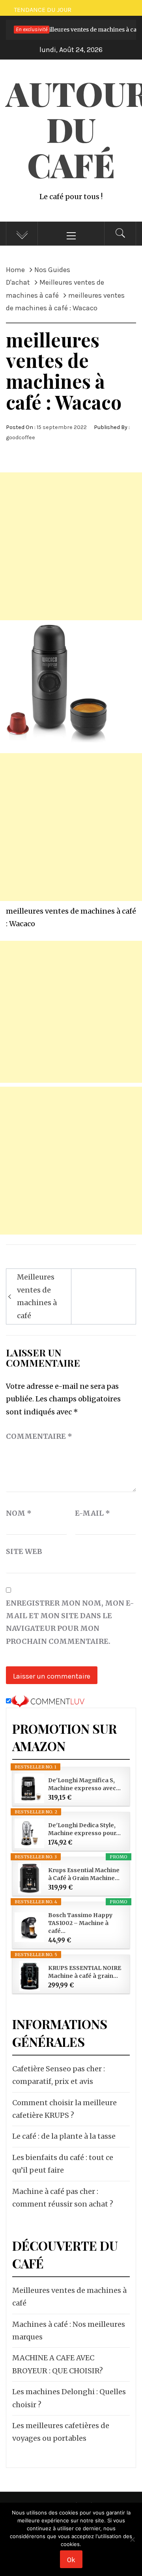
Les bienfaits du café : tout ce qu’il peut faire (63, 2164)
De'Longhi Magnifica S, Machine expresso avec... (84, 1784)
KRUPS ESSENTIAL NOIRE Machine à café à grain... (85, 1972)
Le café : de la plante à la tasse (64, 2136)
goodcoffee (21, 437)
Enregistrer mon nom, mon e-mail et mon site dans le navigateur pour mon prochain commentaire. (70, 1622)
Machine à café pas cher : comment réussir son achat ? (63, 2198)
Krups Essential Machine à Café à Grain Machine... (84, 1874)
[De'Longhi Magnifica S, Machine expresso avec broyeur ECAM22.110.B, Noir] (29, 1788)
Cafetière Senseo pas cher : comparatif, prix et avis (59, 2075)
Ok (71, 2560)
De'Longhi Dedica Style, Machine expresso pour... (84, 1829)
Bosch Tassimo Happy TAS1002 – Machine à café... (80, 1923)
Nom (19, 1513)
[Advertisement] (71, 546)
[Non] (132, 2544)
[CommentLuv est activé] (48, 1701)
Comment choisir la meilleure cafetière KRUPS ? (64, 2109)
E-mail (92, 1513)
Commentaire (39, 1436)
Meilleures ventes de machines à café (37, 1296)
